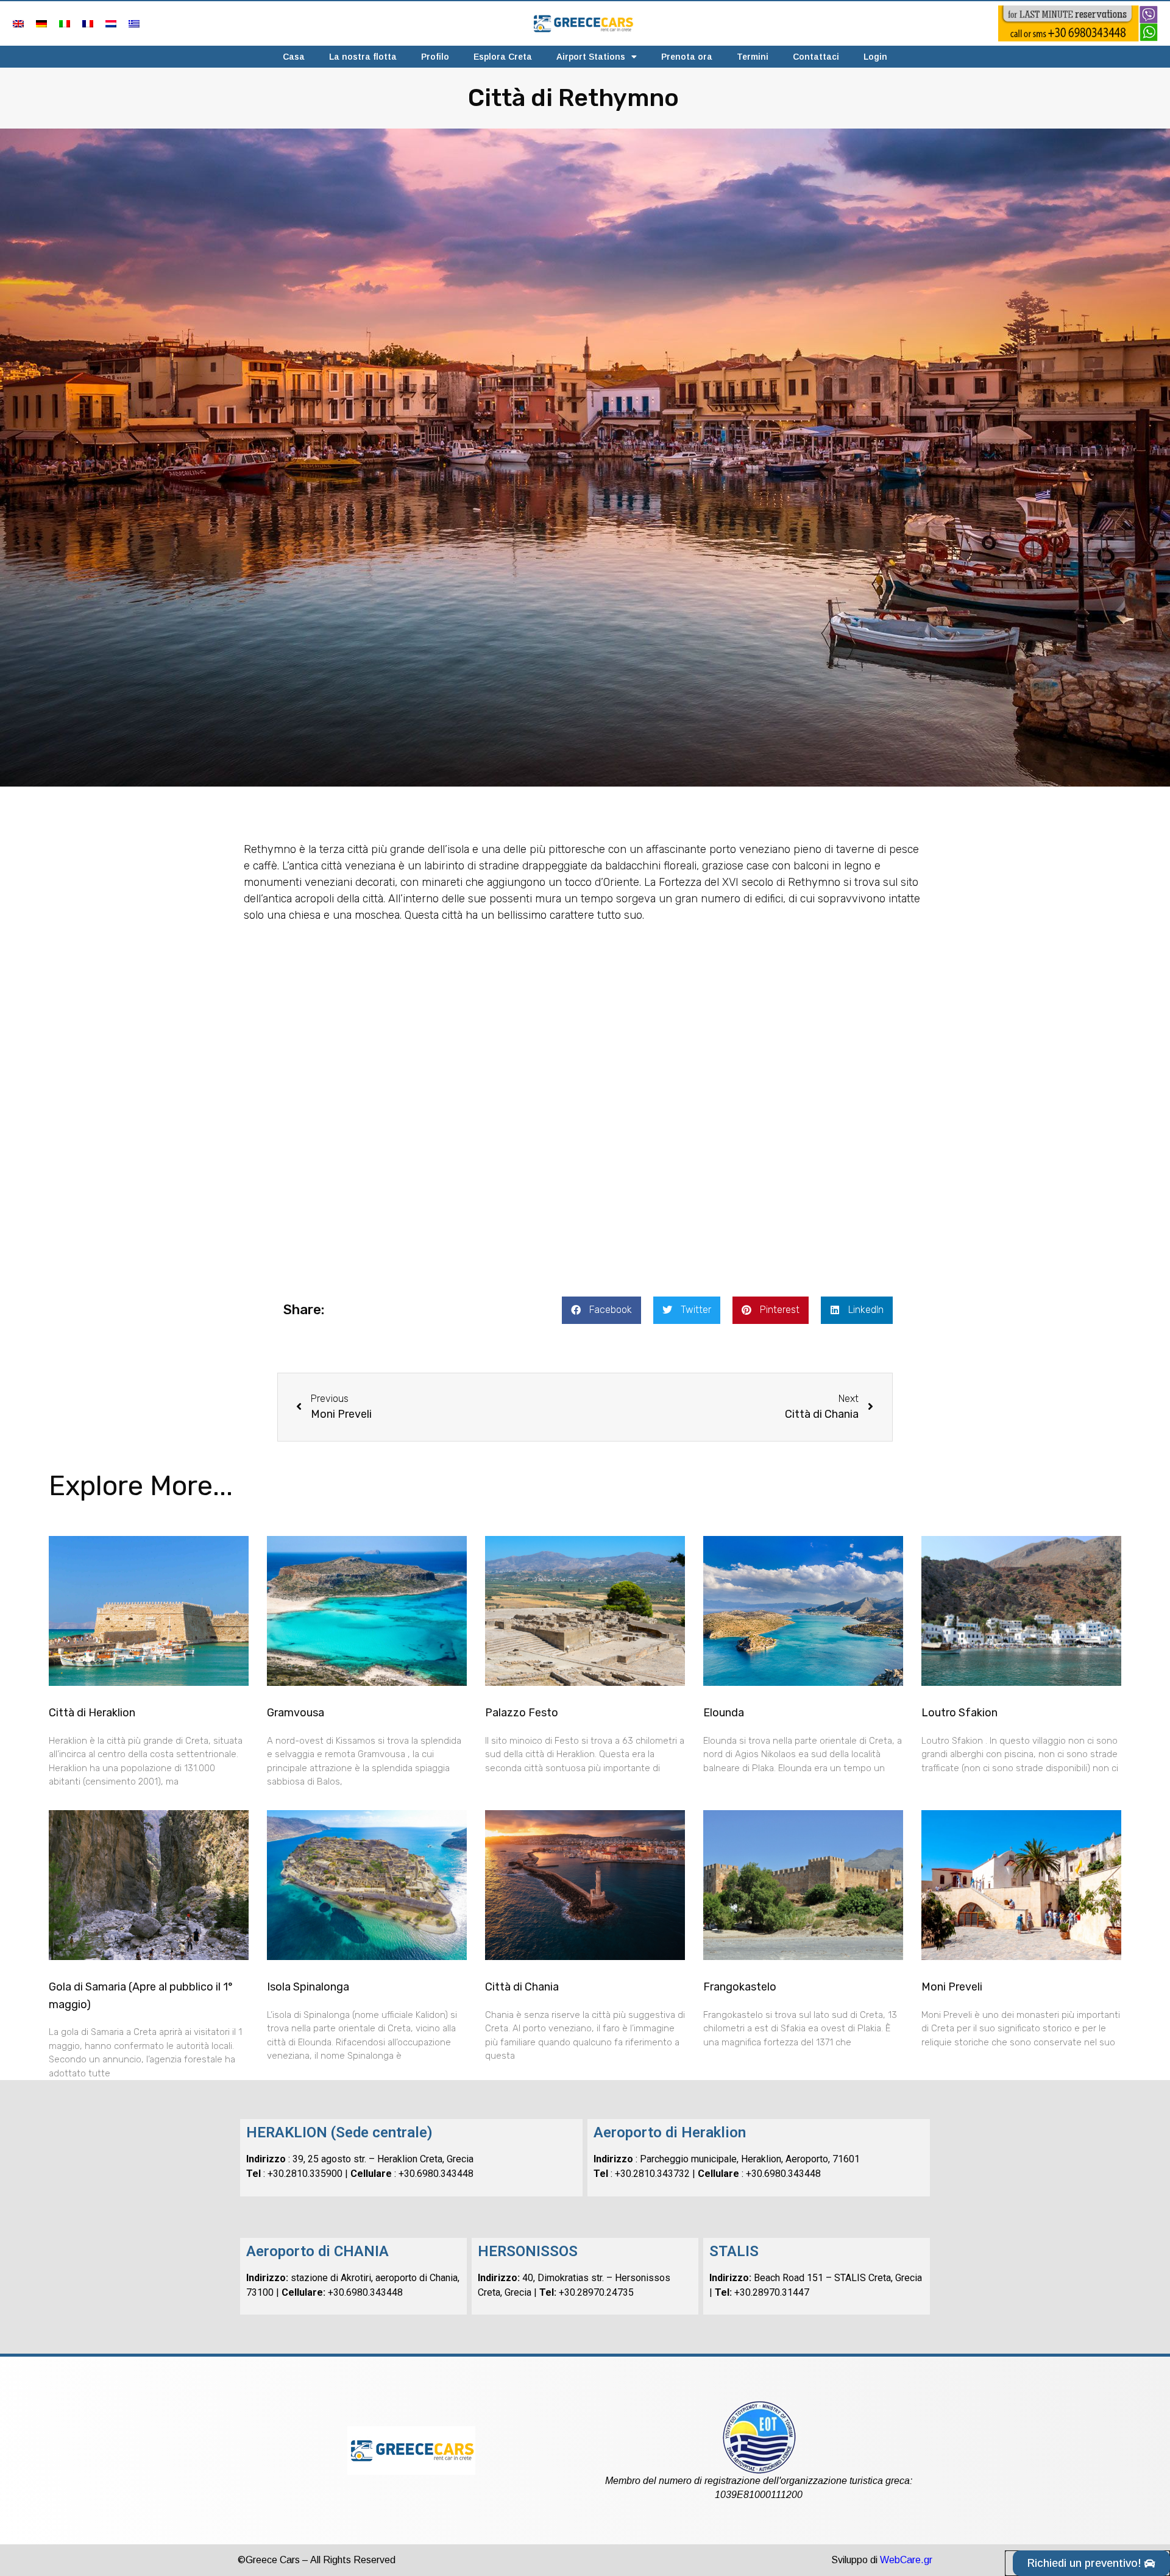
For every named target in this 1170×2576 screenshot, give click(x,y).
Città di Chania (522, 1987)
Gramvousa (296, 1713)
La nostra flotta (363, 57)
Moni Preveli (952, 1987)
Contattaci (816, 57)
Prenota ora (687, 57)
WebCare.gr (906, 2560)
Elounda (724, 1713)
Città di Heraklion (92, 1713)
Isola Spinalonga (308, 1987)
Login (875, 57)
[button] (601, 1310)
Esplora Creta (503, 57)
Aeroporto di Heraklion (670, 2132)
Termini (753, 57)
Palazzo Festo (522, 1713)
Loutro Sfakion (959, 1713)
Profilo (435, 57)
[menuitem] (18, 23)
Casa (294, 57)
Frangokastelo (740, 1987)
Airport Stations (591, 57)
